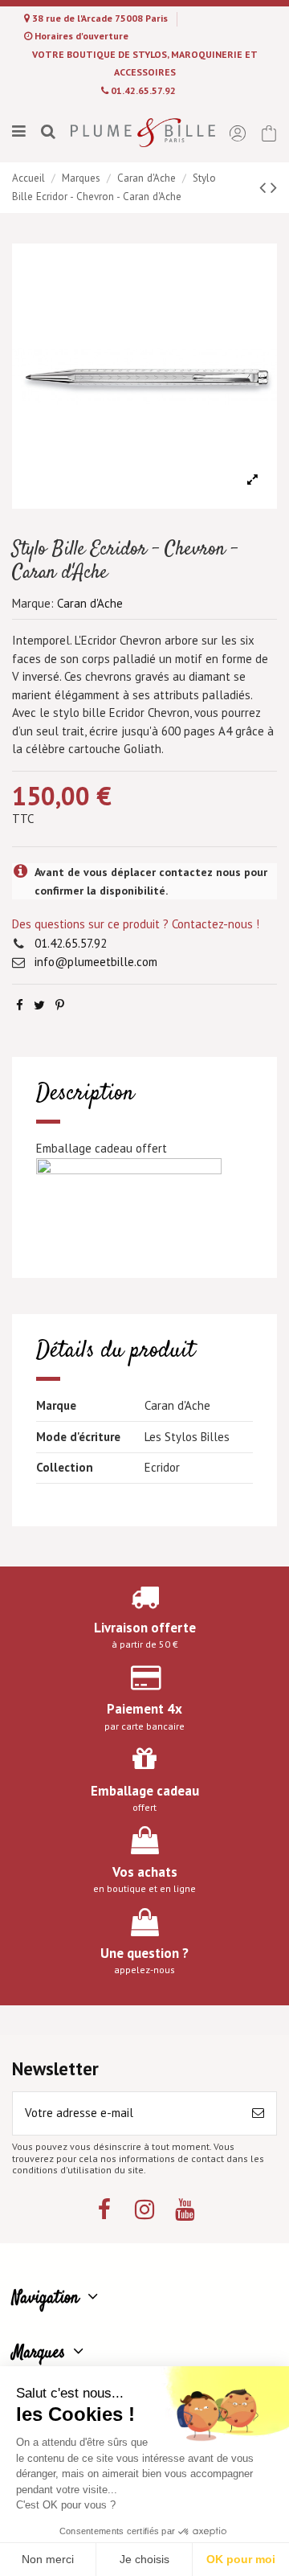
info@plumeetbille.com (96, 962)
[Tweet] (39, 1005)
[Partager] (20, 1005)
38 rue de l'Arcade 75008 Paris (101, 18)
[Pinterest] (60, 1005)
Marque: (33, 603)
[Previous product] (265, 187)
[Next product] (274, 187)
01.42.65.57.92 (143, 90)
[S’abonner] (258, 2113)
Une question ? (144, 1953)
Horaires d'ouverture (81, 36)
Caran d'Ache (90, 603)
